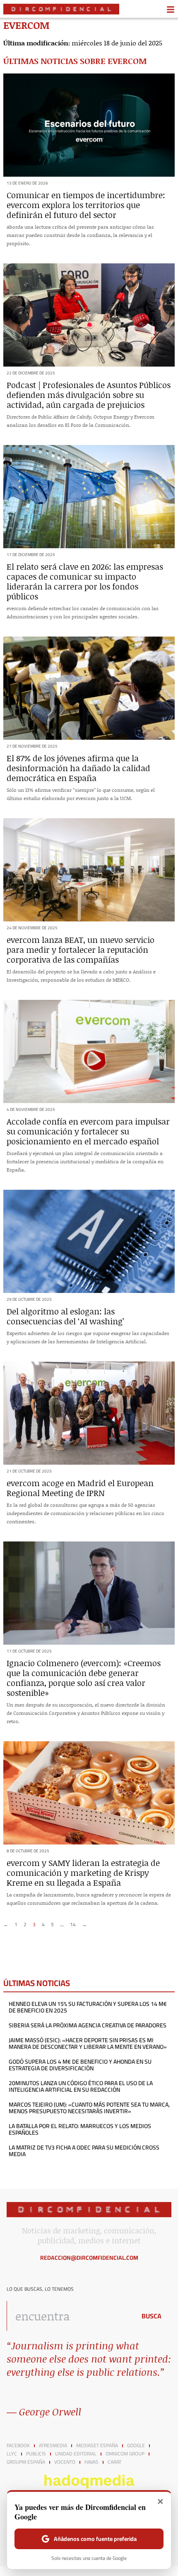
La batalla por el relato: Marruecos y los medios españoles (80, 2129)
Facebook (18, 2446)
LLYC (12, 2454)
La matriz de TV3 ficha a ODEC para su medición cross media (84, 2151)
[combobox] (69, 2316)
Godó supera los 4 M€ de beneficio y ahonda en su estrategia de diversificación (80, 2065)
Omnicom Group (125, 2454)
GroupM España (26, 2462)
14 (73, 1924)
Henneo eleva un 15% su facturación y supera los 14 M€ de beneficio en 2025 (88, 2007)
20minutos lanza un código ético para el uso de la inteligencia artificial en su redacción (81, 2086)
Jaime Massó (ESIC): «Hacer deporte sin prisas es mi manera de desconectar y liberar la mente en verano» (88, 2043)
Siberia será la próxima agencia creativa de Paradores (88, 2025)
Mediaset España (97, 2446)
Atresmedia (53, 2446)
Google (136, 2446)
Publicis (36, 2454)
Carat (114, 2462)
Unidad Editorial (76, 2454)
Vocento (65, 2462)
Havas (91, 2462)
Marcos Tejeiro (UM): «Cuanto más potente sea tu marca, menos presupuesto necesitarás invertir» (89, 2108)
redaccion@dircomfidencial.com (89, 2258)
